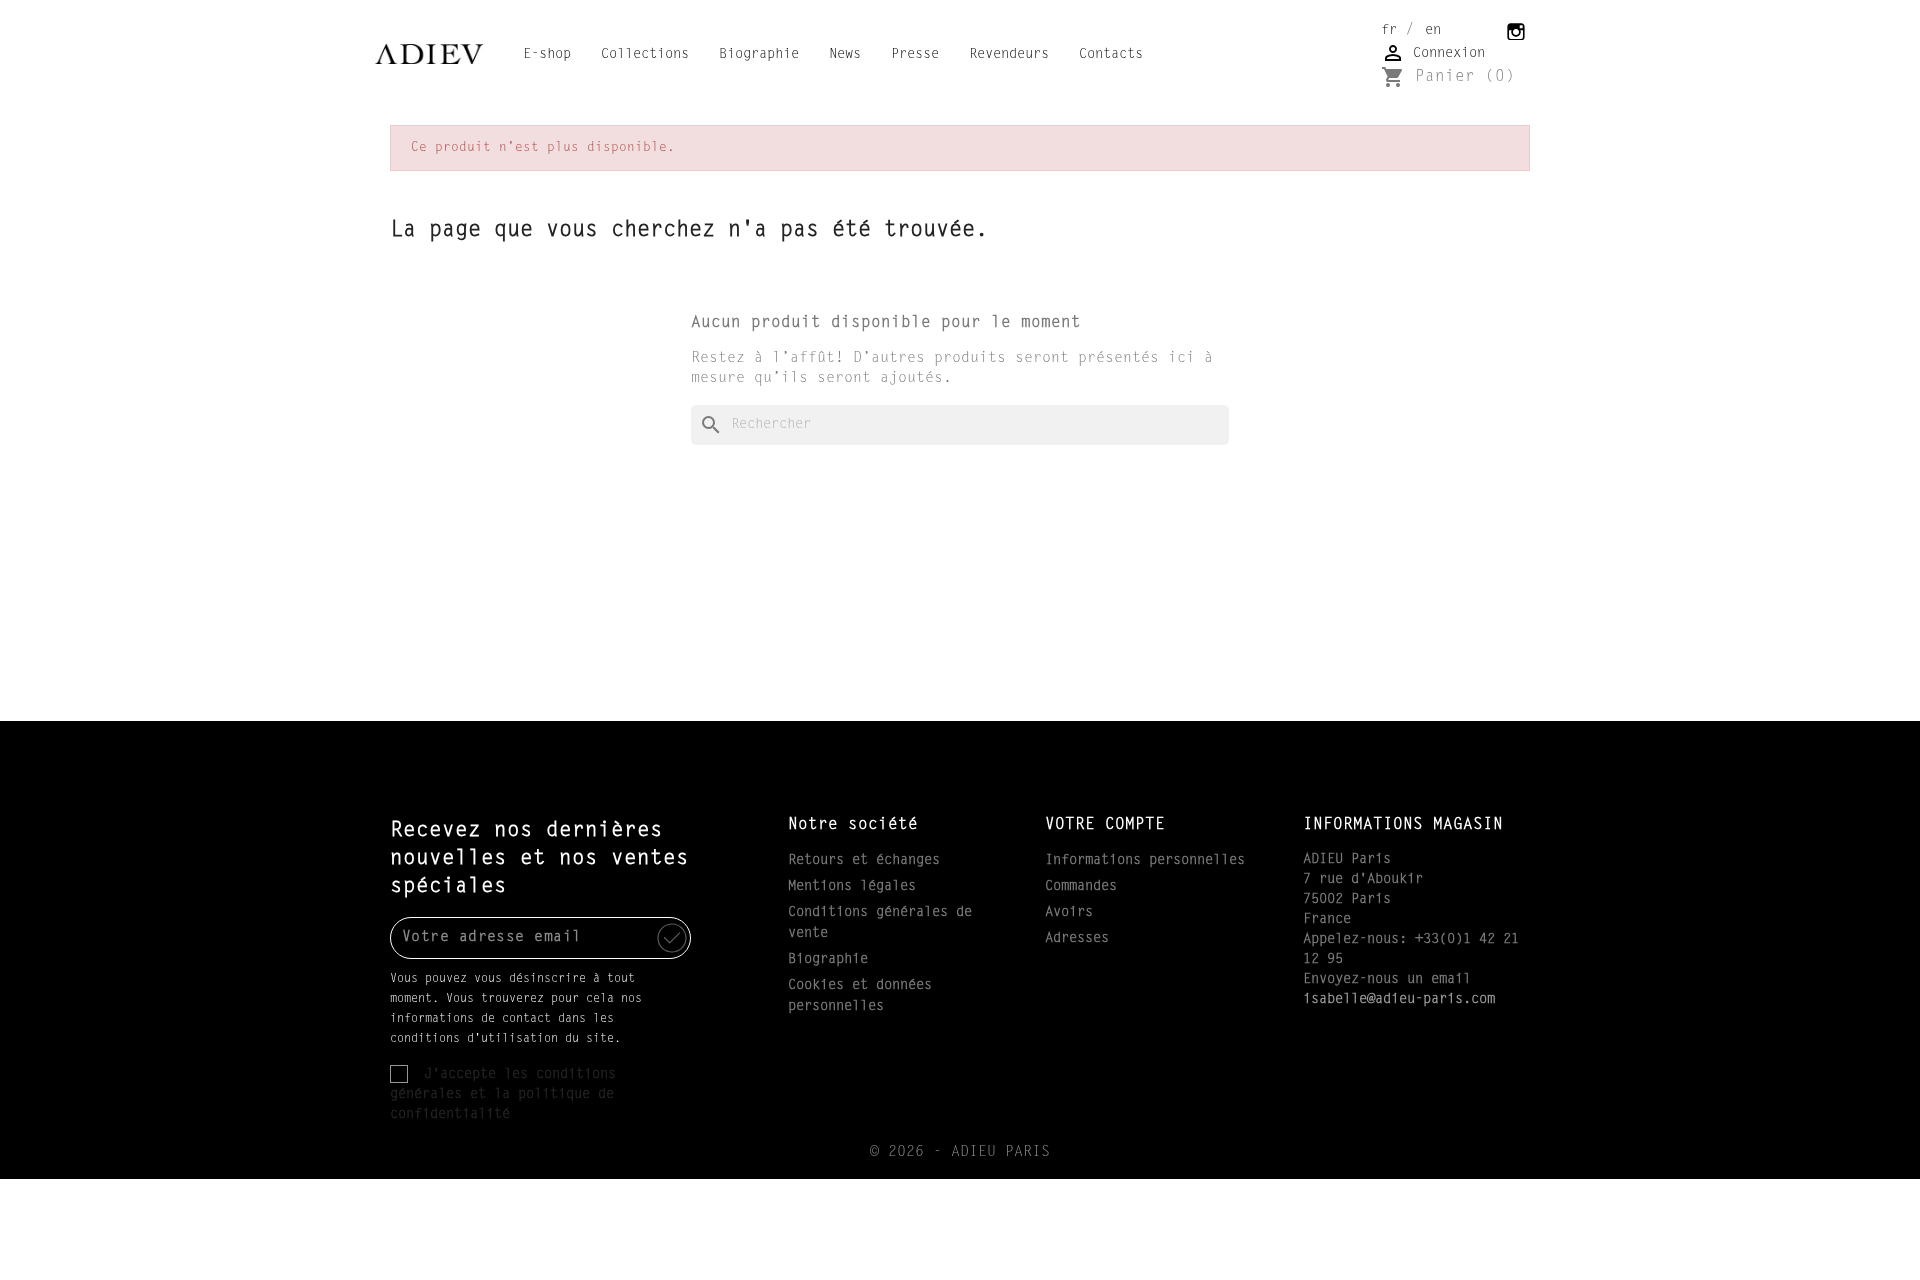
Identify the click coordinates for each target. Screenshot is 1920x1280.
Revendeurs (1009, 55)
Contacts (1111, 55)
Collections (645, 55)
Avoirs (1069, 913)
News (845, 55)
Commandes (1081, 887)
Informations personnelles (1145, 861)
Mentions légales (852, 887)
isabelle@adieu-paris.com (1399, 1000)
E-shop (547, 55)
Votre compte (1105, 825)
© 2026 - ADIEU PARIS (960, 1152)
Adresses (1077, 939)
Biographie (759, 55)
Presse (915, 55)
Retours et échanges (864, 861)
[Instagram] (1517, 30)
